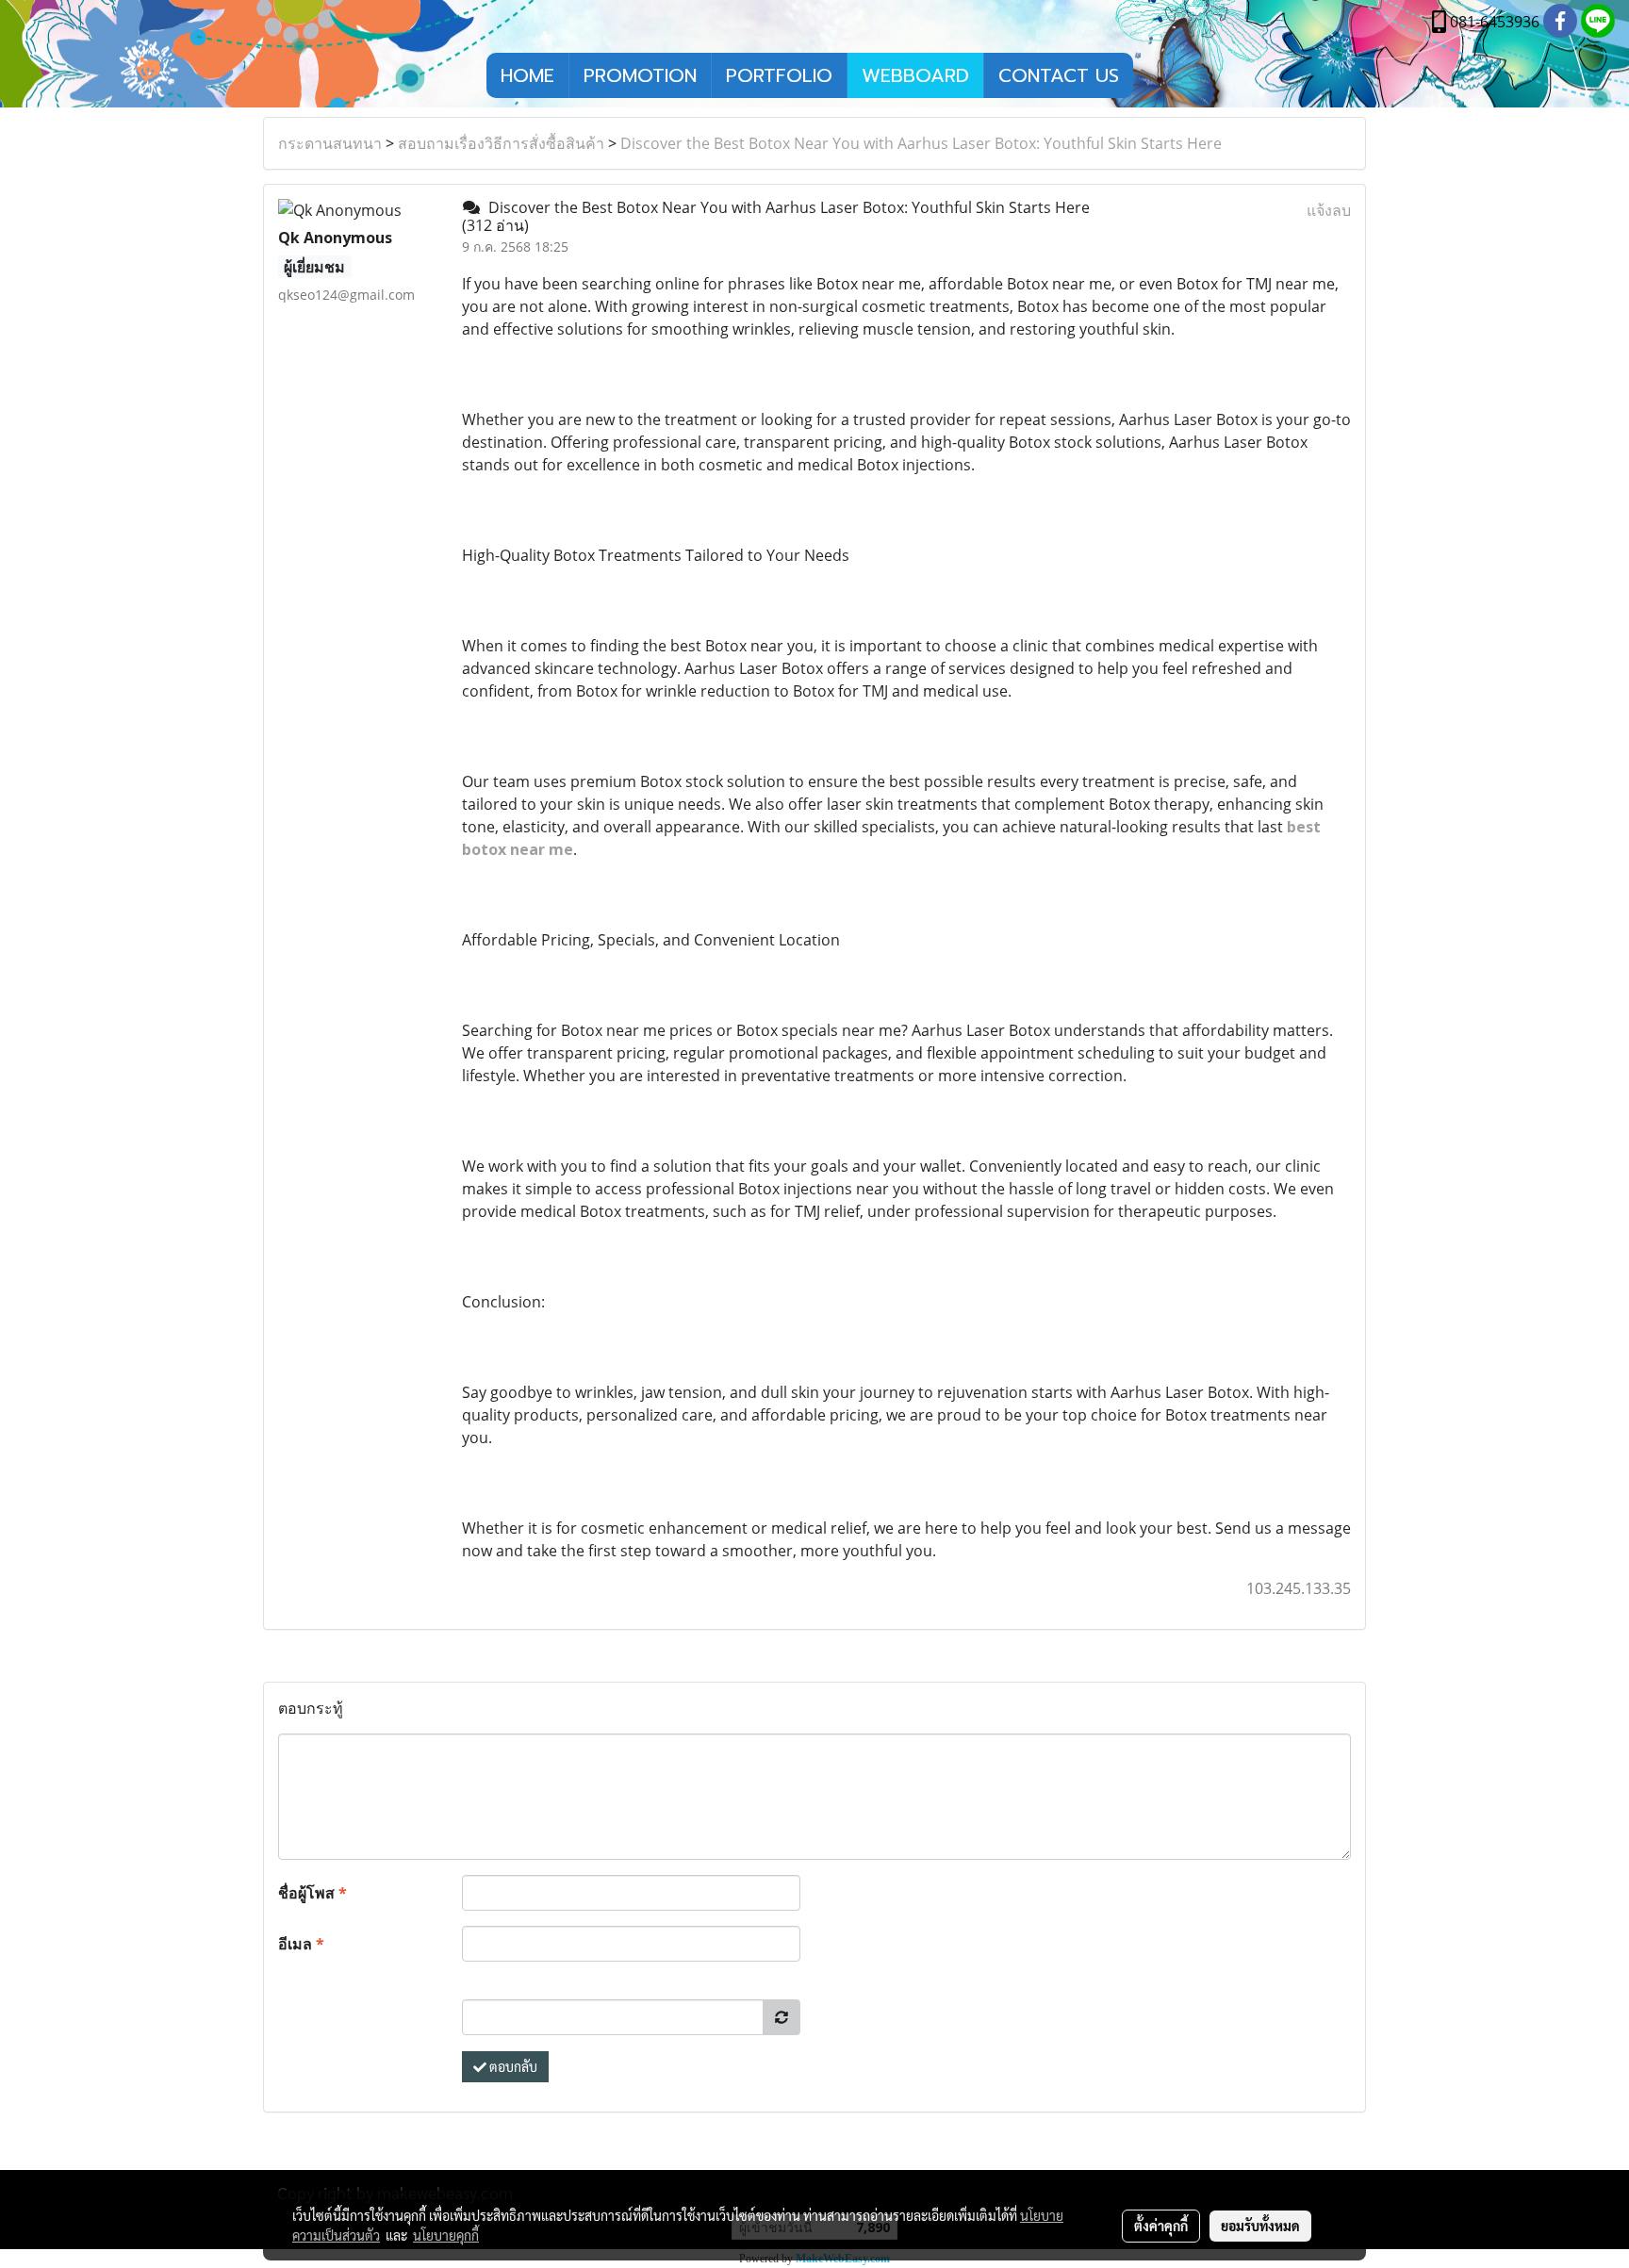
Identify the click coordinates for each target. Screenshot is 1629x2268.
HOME (527, 75)
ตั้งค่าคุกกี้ (1161, 2226)
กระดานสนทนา (330, 143)
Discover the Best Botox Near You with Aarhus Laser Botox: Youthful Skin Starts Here (921, 143)
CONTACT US (1059, 75)
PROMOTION (640, 75)
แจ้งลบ (1329, 210)
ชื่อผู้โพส (313, 1893)
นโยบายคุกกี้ (446, 2235)
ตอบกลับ (512, 2066)
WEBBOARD (915, 75)
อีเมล (301, 1944)
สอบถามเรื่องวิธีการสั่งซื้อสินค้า (501, 143)
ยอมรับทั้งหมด (1260, 2226)
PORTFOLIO (779, 75)
